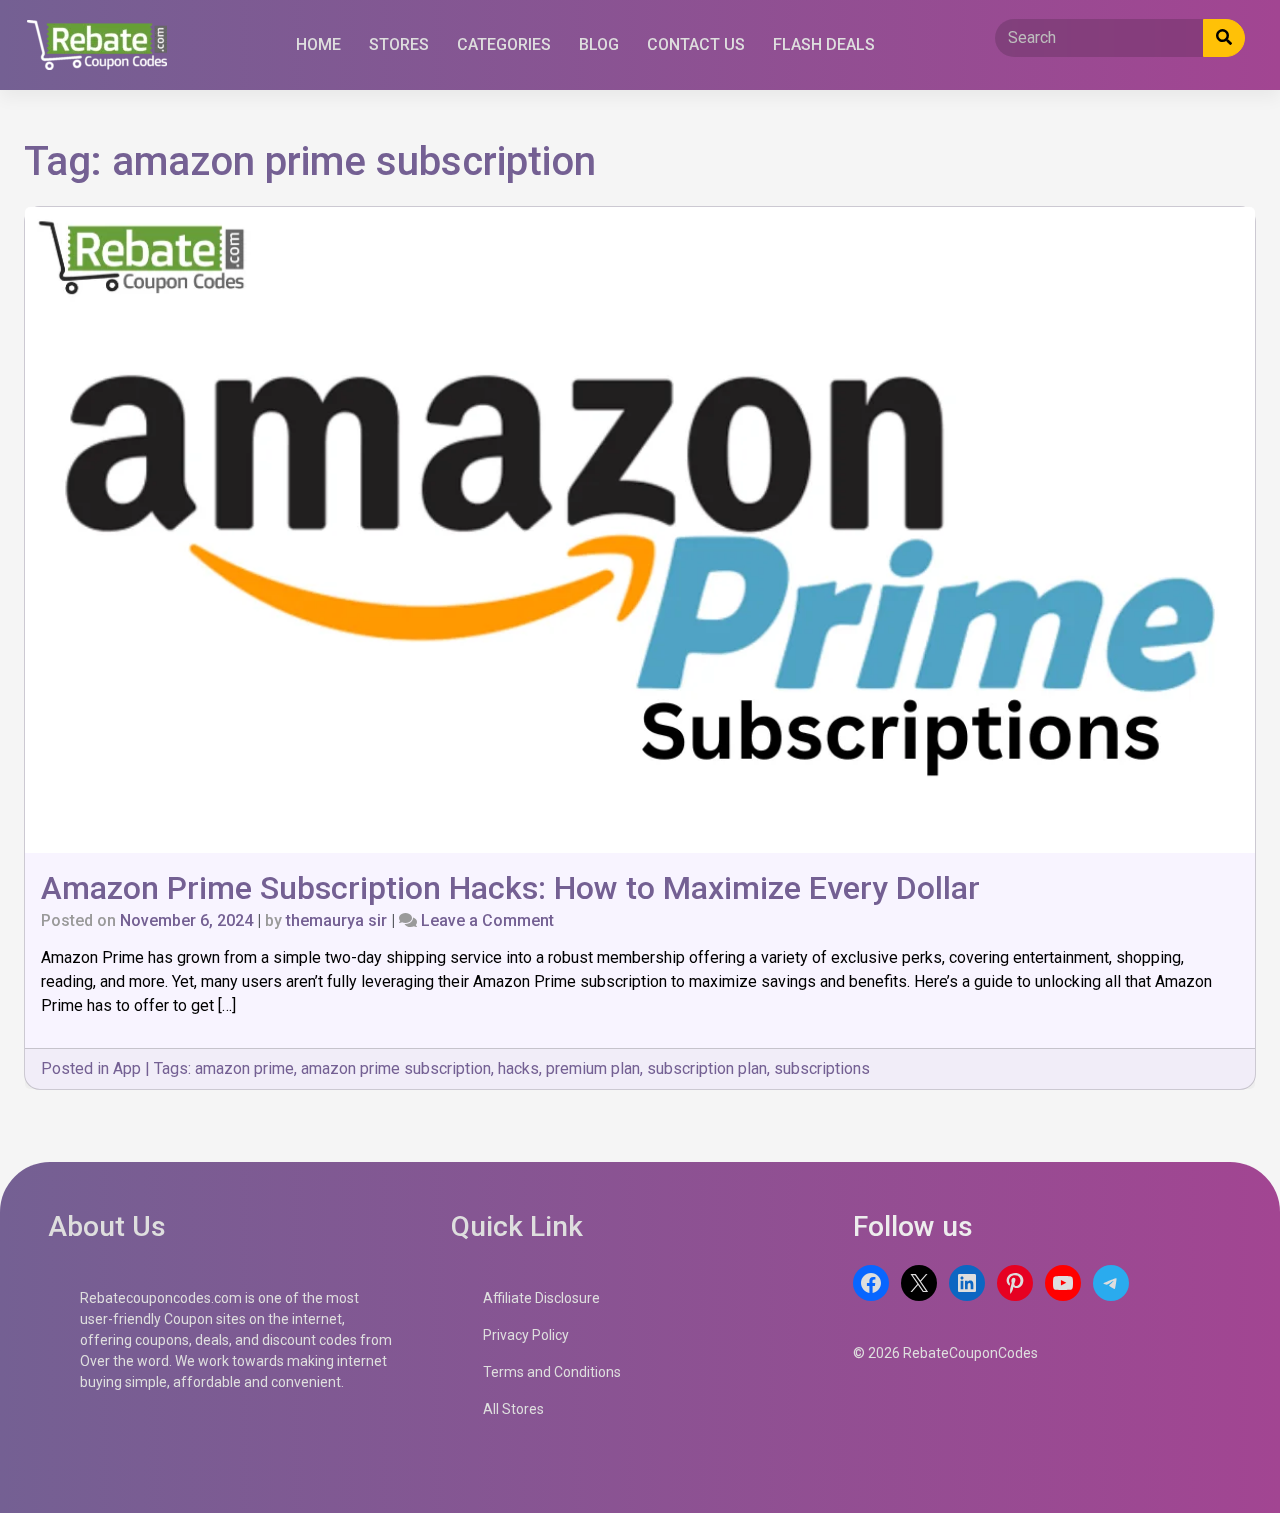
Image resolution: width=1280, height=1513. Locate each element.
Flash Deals (824, 44)
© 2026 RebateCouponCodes (945, 1353)
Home (318, 44)
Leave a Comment (487, 920)
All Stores (513, 1409)
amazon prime (244, 1068)
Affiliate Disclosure (541, 1298)
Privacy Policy (526, 1335)
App (127, 1068)
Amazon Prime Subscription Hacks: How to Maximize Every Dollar (510, 888)
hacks (518, 1068)
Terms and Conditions (552, 1372)
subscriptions (822, 1068)
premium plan (593, 1068)
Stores (399, 44)
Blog (599, 44)
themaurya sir (336, 920)
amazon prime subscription (396, 1068)
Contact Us (696, 44)
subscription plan (707, 1068)
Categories (504, 44)
